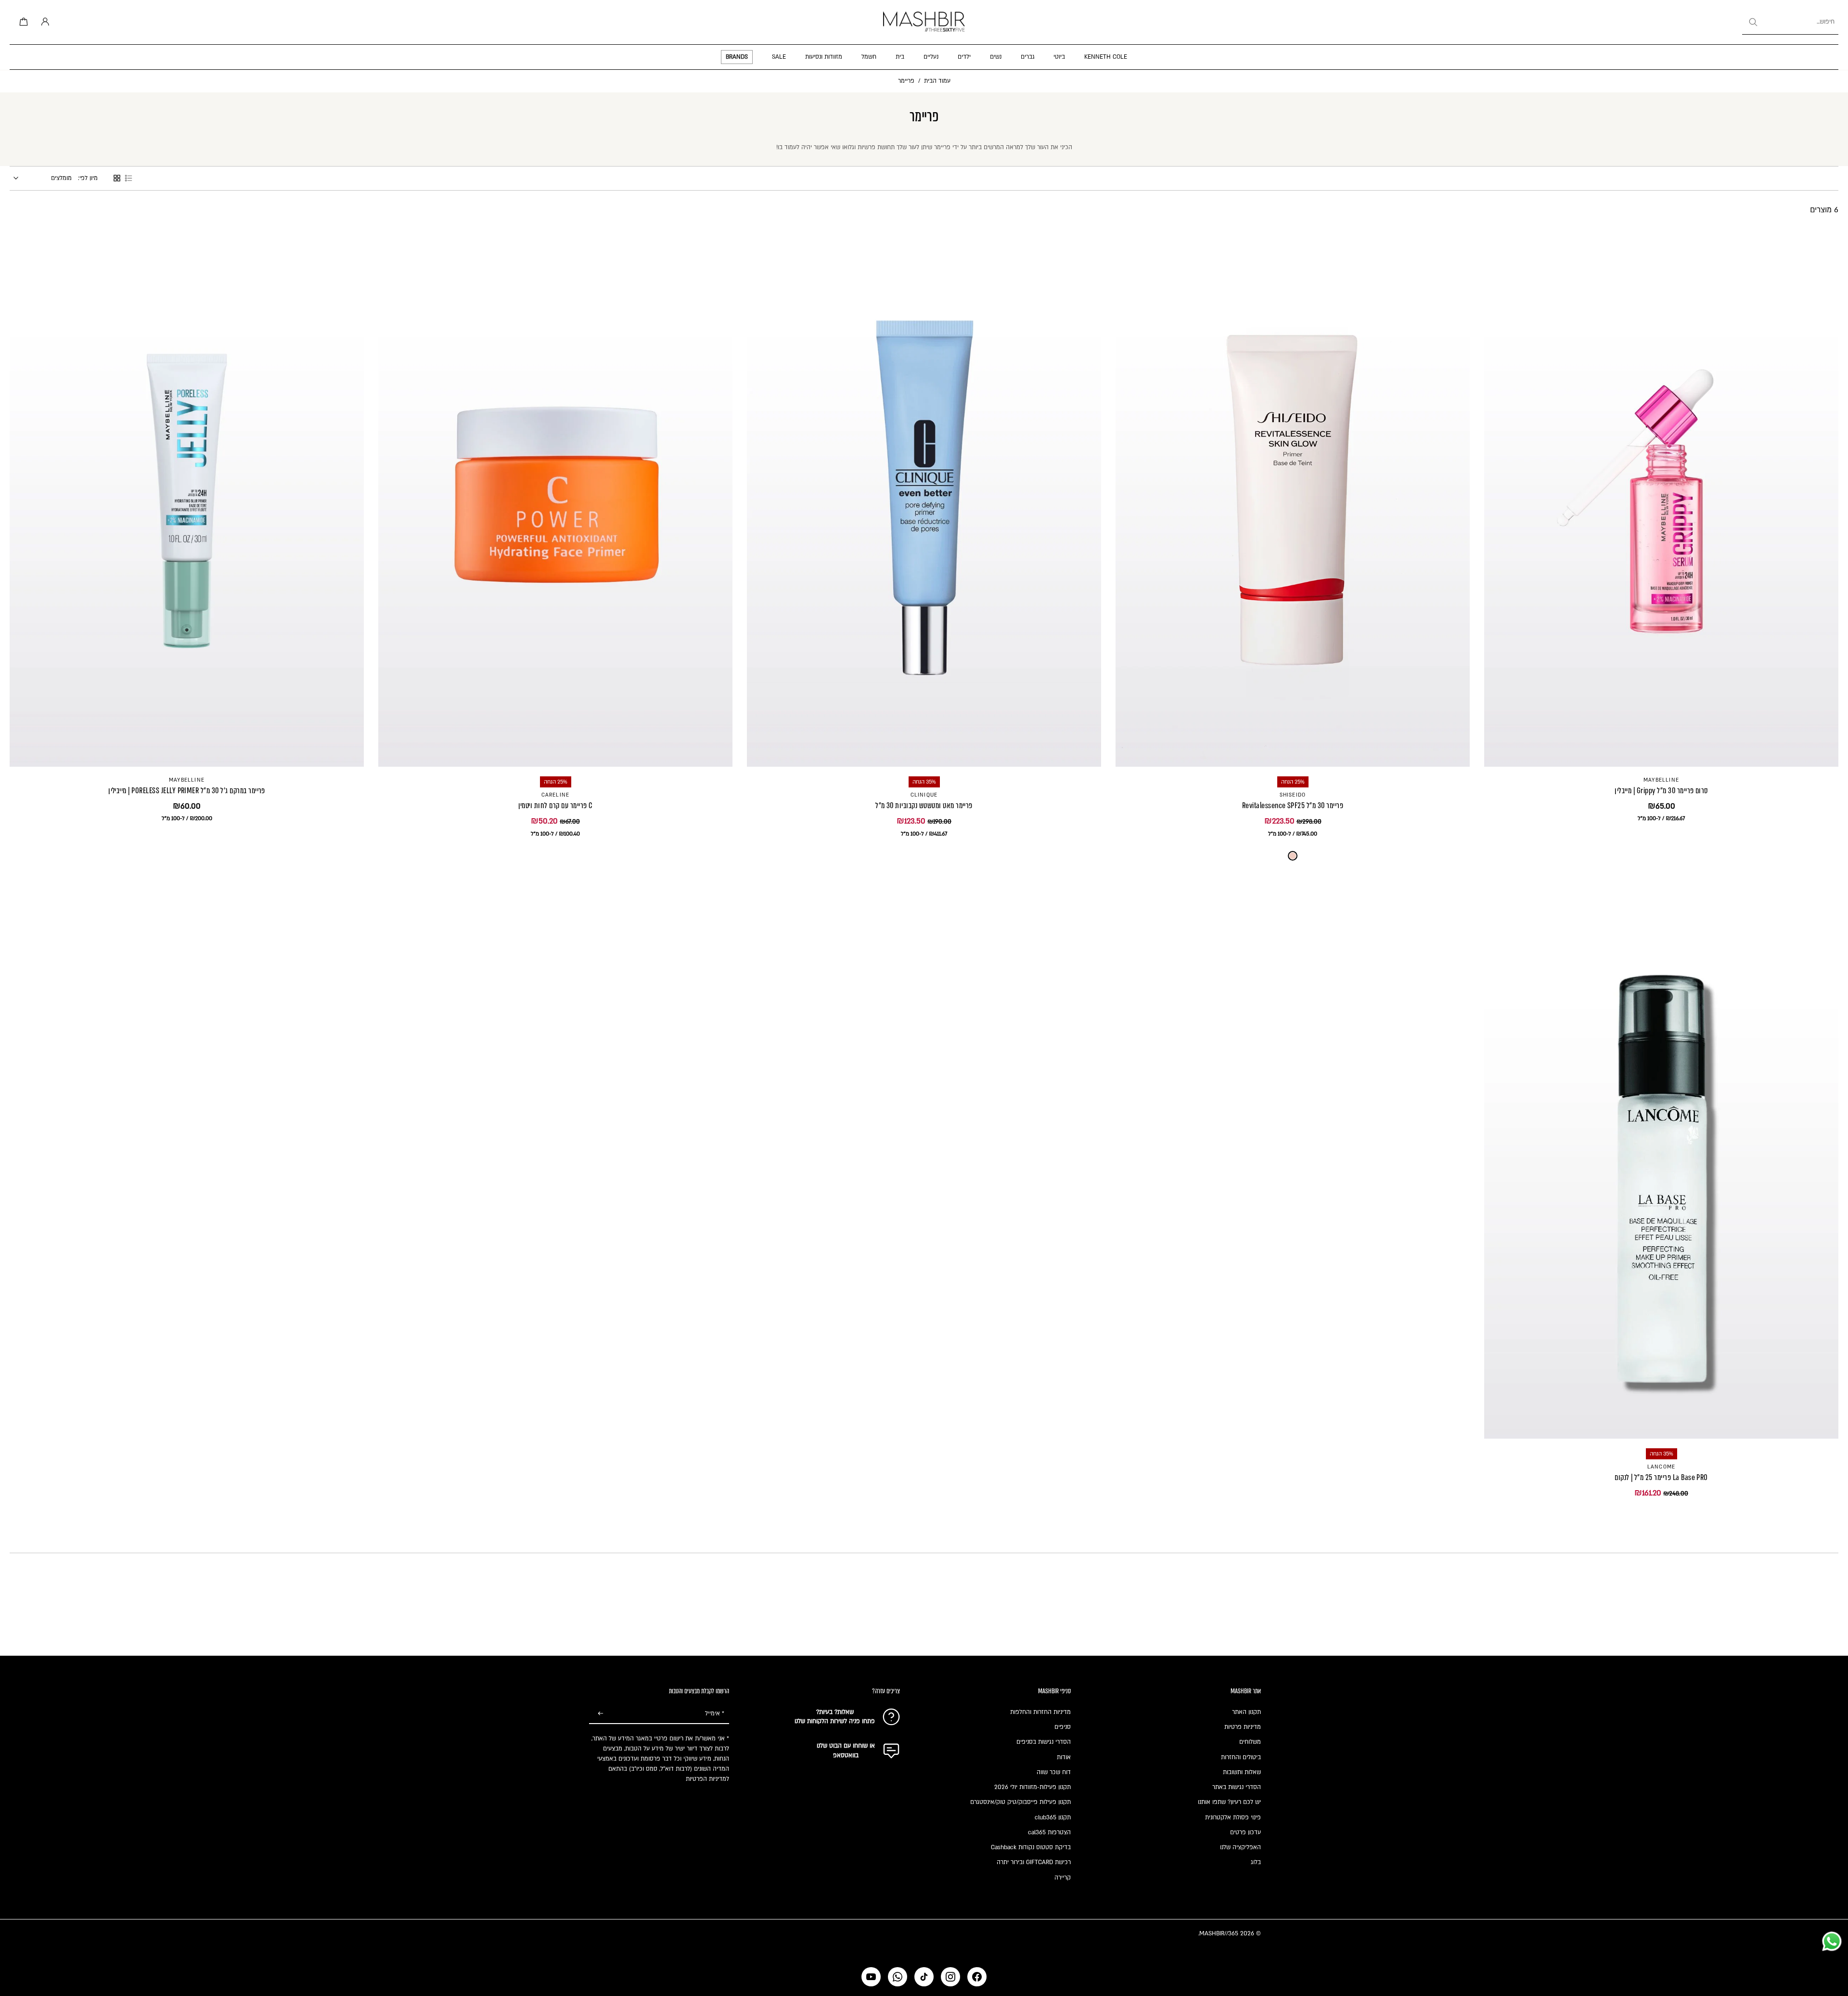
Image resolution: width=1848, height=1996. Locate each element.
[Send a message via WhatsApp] (1832, 1941)
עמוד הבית (937, 81)
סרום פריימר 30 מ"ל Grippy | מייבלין (1661, 791)
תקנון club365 (1053, 1817)
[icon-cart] (22, 22)
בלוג (1256, 1862)
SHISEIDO (1293, 795)
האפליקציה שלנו (1240, 1847)
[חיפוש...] (1753, 22)
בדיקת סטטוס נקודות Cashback (1031, 1847)
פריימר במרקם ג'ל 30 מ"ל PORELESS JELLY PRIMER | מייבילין (187, 791)
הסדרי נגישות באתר (1237, 1787)
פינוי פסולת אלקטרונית (1233, 1817)
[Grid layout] (117, 178)
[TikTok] (924, 1977)
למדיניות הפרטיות (707, 1779)
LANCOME (1661, 1467)
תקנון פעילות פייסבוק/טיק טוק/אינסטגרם (1020, 1802)
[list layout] (128, 178)
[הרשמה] (601, 1714)
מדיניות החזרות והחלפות (1040, 1712)
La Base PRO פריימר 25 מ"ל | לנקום (1661, 1477)
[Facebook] (977, 1977)
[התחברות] (43, 22)
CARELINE (556, 795)
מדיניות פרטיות (1243, 1727)
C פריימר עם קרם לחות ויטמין (556, 805)
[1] (1293, 856)
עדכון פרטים (1245, 1832)
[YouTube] (871, 1977)
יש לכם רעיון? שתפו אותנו (1229, 1802)
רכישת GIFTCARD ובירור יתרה (1034, 1862)
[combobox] (1790, 22)
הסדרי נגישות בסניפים (1044, 1742)
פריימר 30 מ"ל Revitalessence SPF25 (1293, 805)
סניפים (1063, 1727)
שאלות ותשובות (1242, 1772)
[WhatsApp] (898, 1977)
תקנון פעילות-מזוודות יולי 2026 (1033, 1787)
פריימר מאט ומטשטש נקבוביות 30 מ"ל (924, 805)
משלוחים (1250, 1742)
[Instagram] (950, 1977)
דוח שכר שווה (1054, 1772)
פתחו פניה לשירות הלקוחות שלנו (835, 1721)
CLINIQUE (924, 795)
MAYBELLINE (1661, 780)
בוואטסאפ (846, 1755)
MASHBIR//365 (1219, 1933)
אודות (1064, 1757)
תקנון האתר (1246, 1712)
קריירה (1063, 1878)
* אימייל (715, 1713)
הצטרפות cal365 (1049, 1832)
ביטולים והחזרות (1241, 1757)
